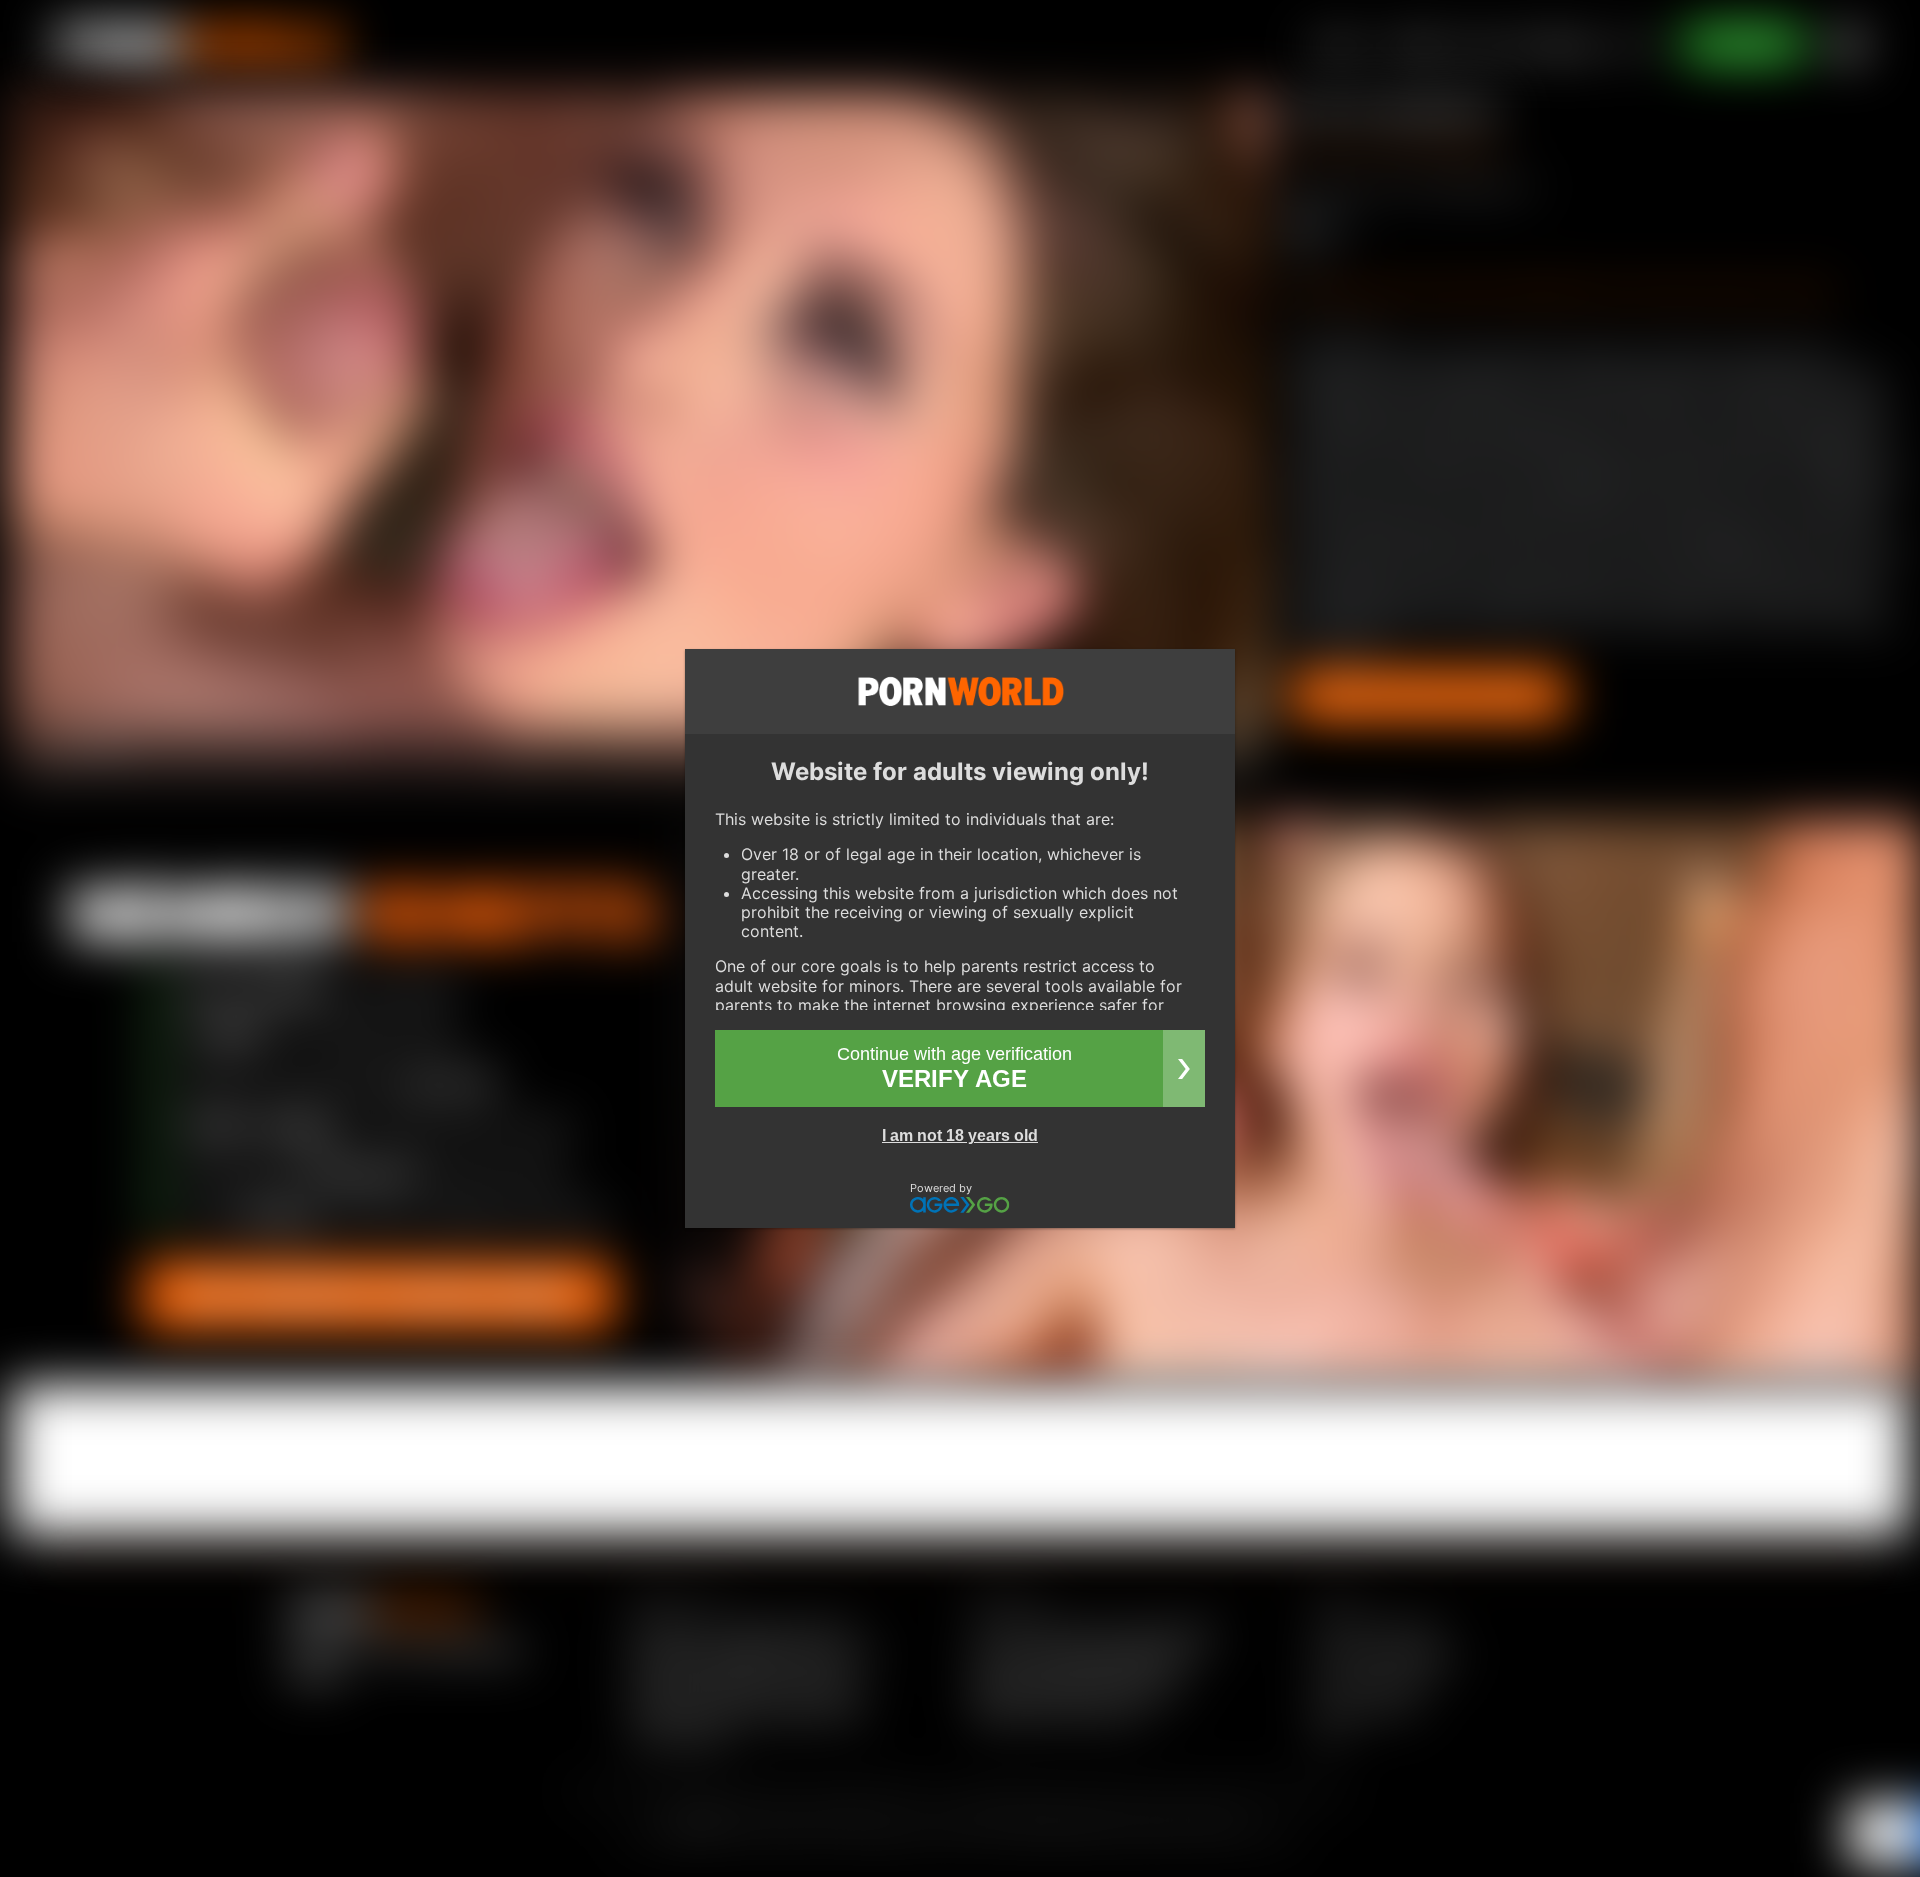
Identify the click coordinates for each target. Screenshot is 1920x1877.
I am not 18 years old (960, 1135)
